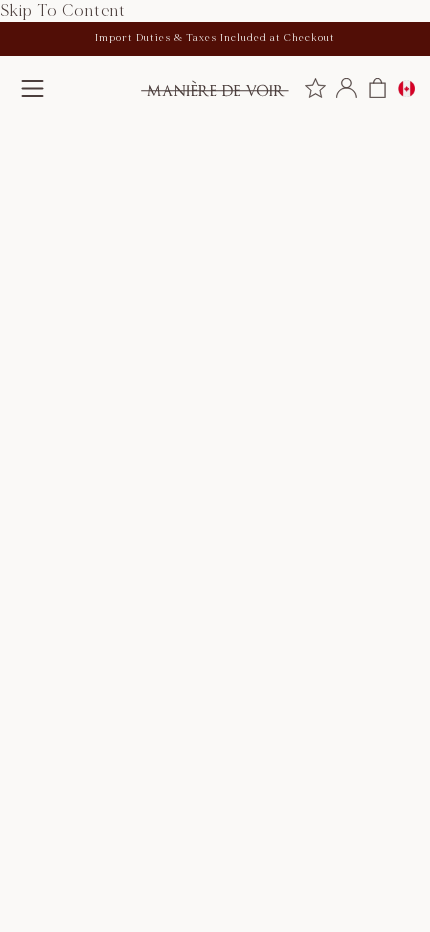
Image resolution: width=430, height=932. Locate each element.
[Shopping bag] (377, 88)
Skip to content (63, 11)
